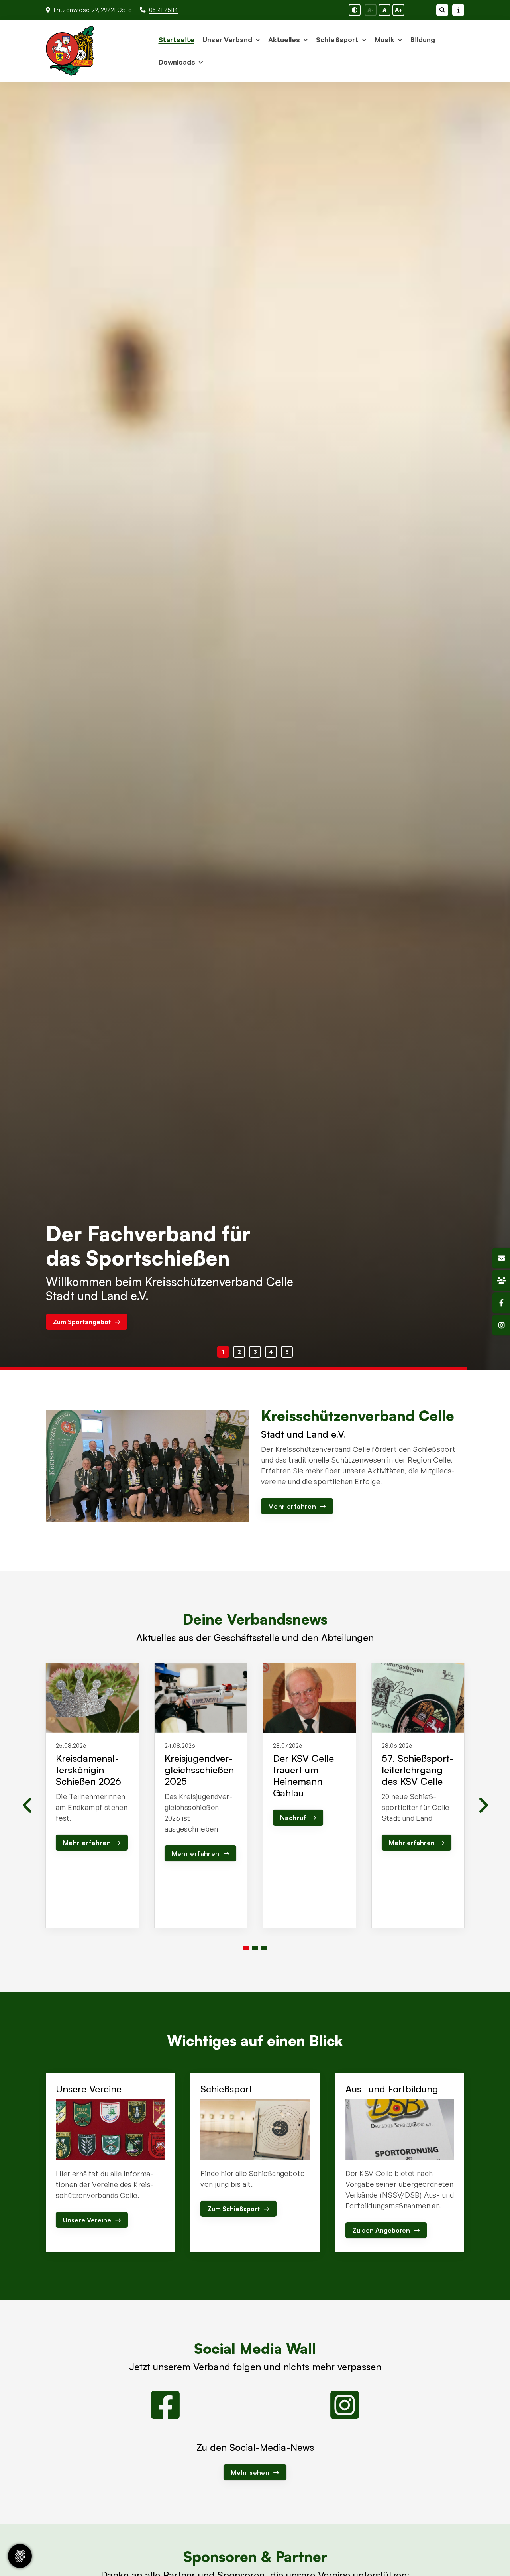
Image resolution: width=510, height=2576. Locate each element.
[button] (223, 1352)
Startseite (177, 40)
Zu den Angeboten (381, 2230)
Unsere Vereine (87, 2220)
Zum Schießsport (234, 2209)
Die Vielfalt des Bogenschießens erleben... (158, 1296)
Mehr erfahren (76, 1322)
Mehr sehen (250, 2472)
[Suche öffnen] (442, 10)
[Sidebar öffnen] (458, 10)
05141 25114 (163, 10)
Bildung (423, 40)
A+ (399, 10)
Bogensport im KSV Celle (171, 1272)
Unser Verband (227, 40)
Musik (384, 40)
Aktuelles (284, 40)
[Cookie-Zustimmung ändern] (20, 2556)
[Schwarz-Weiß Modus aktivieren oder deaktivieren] (355, 10)
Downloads (177, 62)
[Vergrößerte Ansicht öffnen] (147, 1466)
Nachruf (293, 1818)
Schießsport (337, 40)
